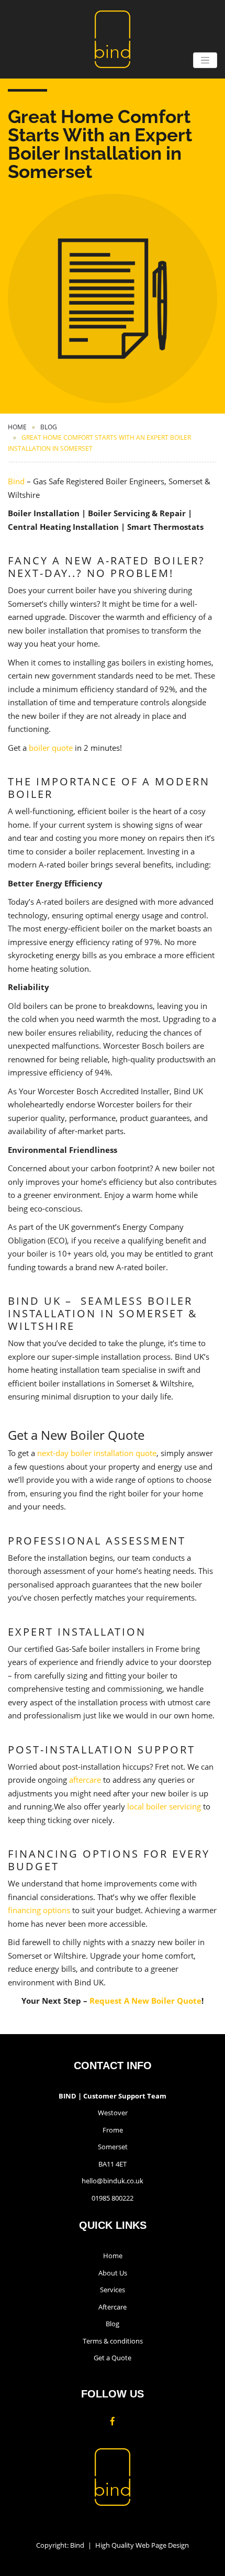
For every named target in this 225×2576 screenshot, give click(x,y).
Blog (49, 427)
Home (17, 427)
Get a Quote (113, 2358)
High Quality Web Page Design (142, 2545)
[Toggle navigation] (205, 60)
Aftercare (113, 2307)
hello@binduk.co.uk (113, 2181)
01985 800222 (113, 2198)
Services (113, 2290)
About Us (113, 2273)
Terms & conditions (113, 2341)
